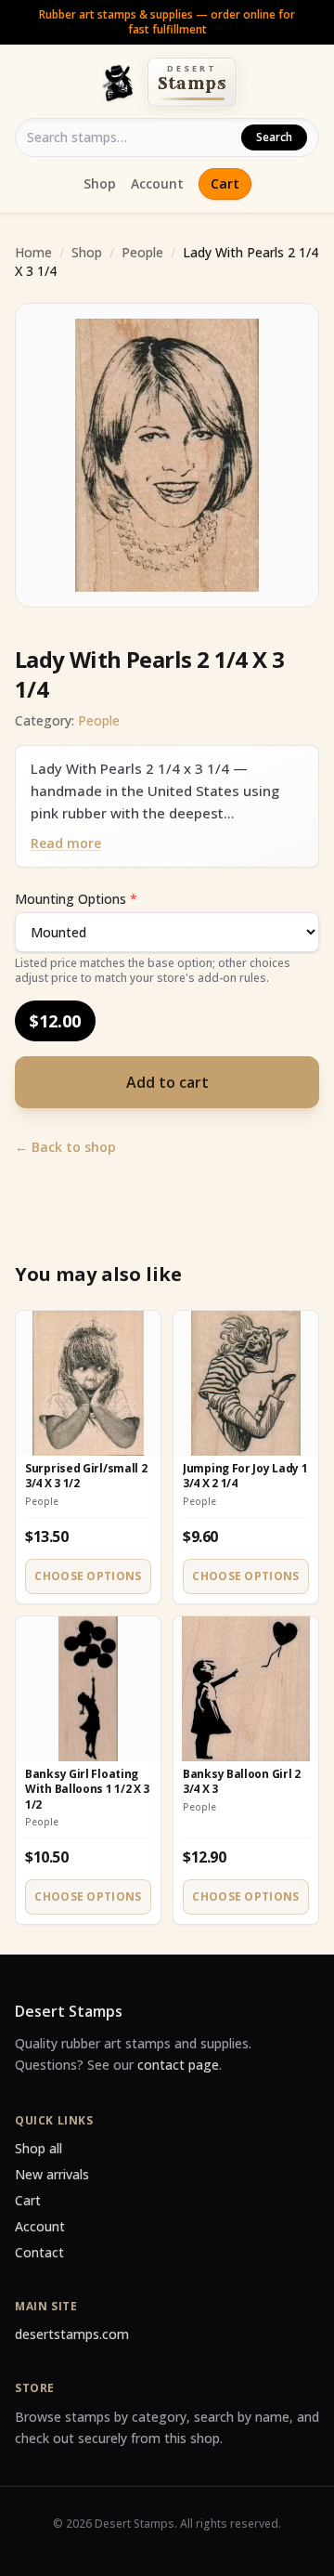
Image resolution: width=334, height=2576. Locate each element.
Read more (66, 843)
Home (33, 252)
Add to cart (167, 1082)
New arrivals (52, 2174)
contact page (178, 2065)
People (142, 252)
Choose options (88, 1576)
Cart (225, 183)
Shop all (39, 2148)
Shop (100, 183)
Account (157, 183)
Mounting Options (76, 899)
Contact (39, 2252)
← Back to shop (65, 1147)
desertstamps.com (72, 2334)
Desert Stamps (69, 2011)
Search (274, 137)
